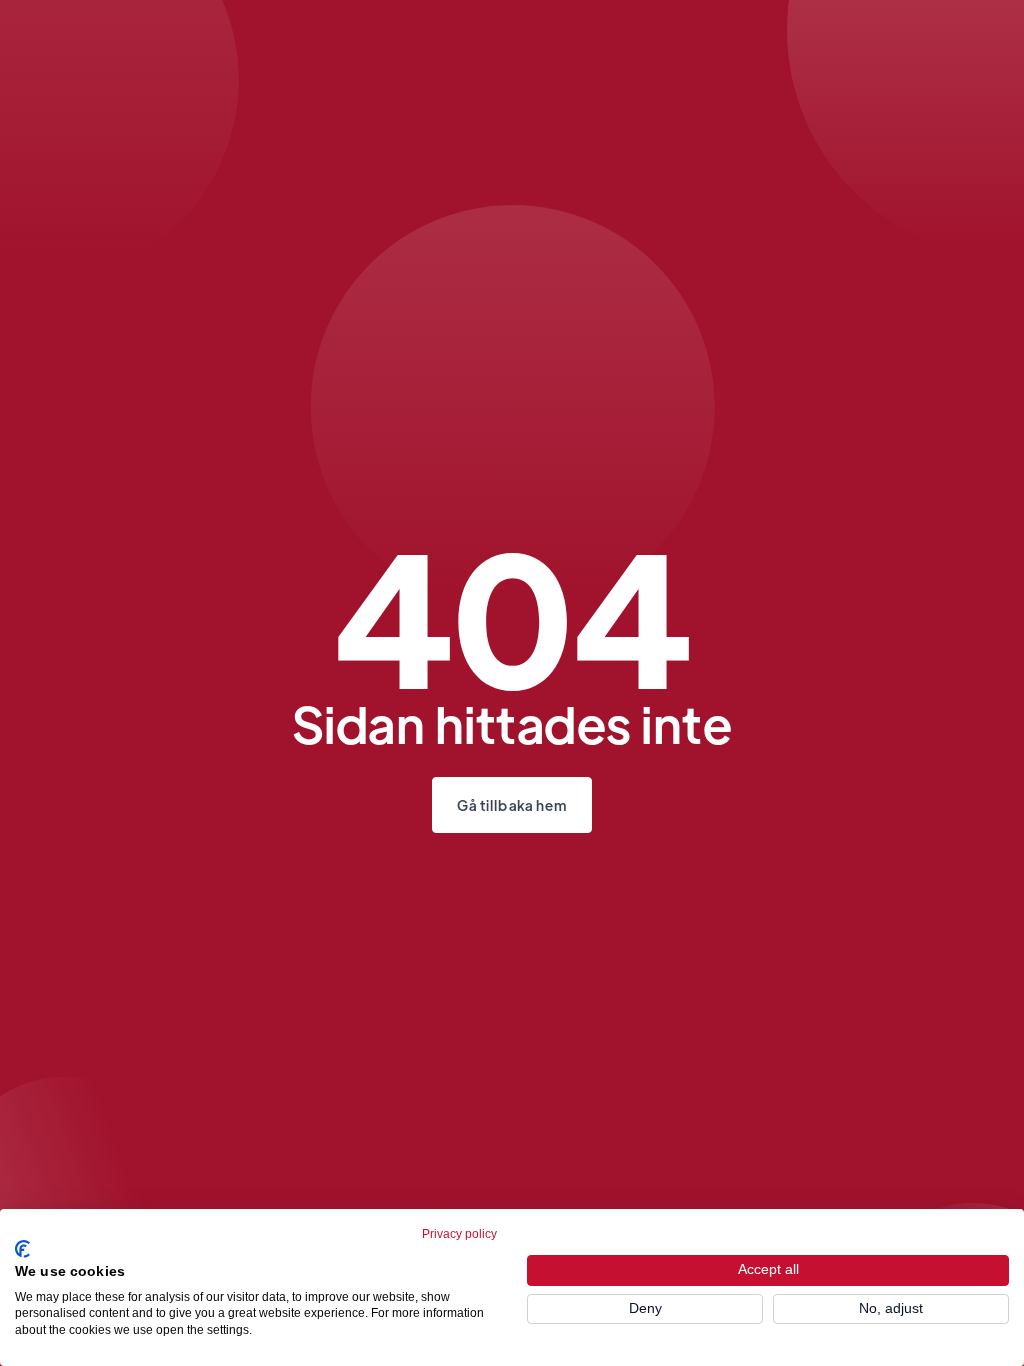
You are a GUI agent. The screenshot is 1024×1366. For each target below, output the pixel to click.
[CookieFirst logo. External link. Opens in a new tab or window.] (22, 1249)
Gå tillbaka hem (512, 805)
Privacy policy (459, 1234)
